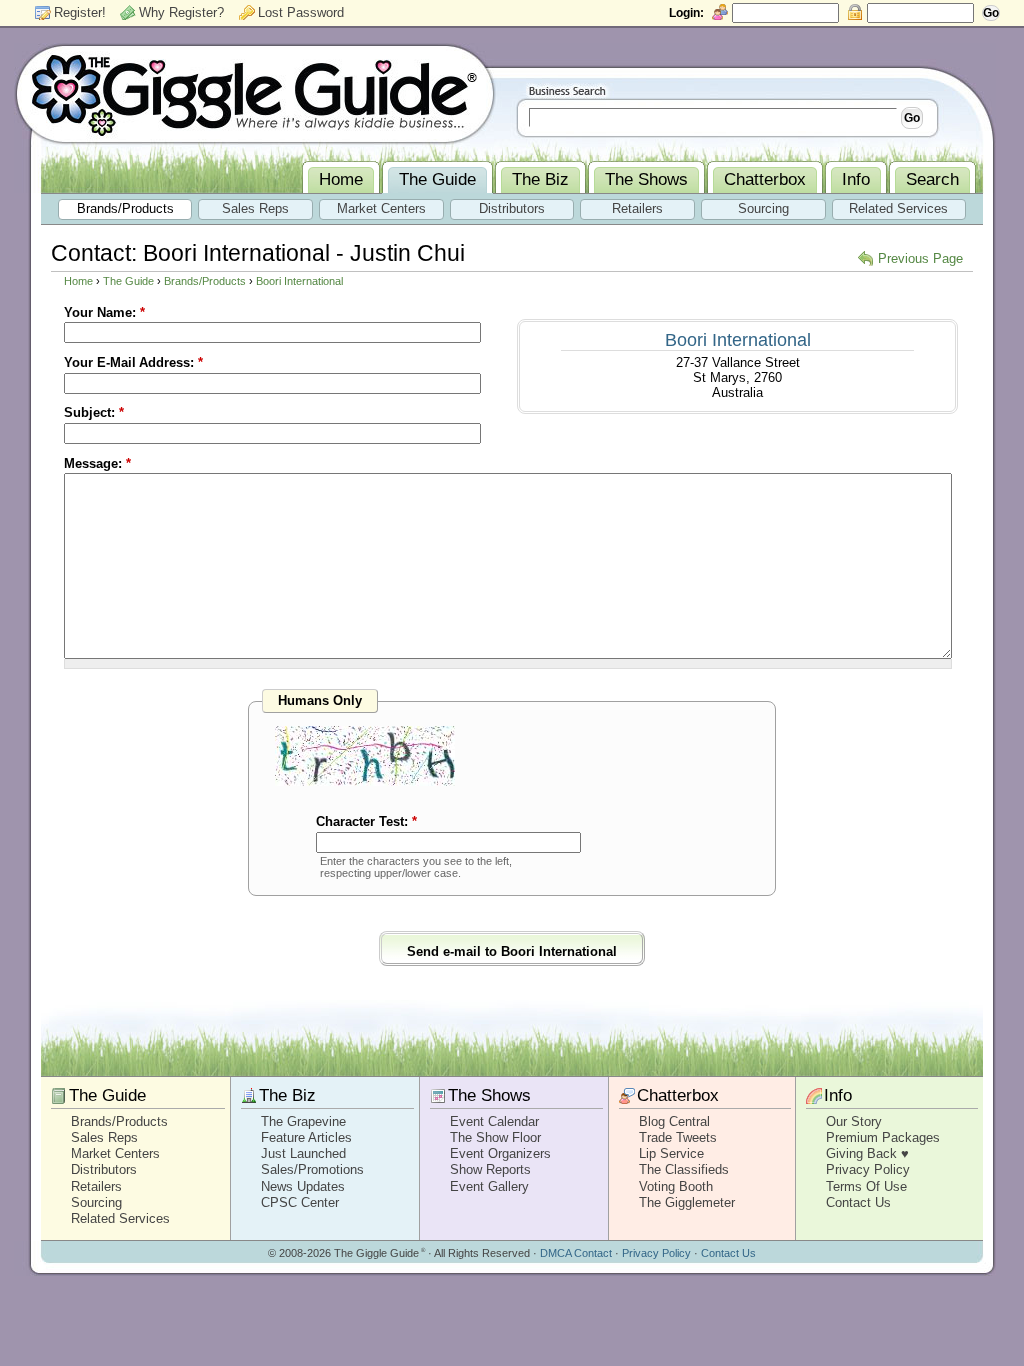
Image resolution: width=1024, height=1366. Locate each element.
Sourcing (96, 1202)
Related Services (120, 1218)
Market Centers (115, 1153)
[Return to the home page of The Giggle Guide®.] (255, 93)
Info (838, 1095)
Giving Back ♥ (867, 1153)
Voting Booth (676, 1186)
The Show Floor (495, 1137)
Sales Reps (104, 1137)
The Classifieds (684, 1169)
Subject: (94, 412)
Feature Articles (306, 1137)
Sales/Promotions (312, 1169)
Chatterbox (678, 1095)
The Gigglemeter (687, 1202)
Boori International (299, 281)
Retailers (96, 1186)
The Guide (128, 281)
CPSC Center (300, 1202)
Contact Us (858, 1202)
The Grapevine (303, 1121)
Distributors (104, 1169)
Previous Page (920, 258)
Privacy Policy (868, 1169)
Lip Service (671, 1153)
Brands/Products (205, 281)
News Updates (303, 1186)
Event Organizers (500, 1153)
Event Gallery (489, 1186)
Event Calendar (494, 1121)
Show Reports (490, 1169)
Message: (97, 463)
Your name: (104, 312)
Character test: (366, 821)
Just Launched (303, 1153)
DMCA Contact (576, 1253)
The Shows (489, 1095)
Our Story (854, 1121)
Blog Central (674, 1121)
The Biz (287, 1095)
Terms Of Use (866, 1186)
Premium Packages (883, 1137)
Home (78, 281)
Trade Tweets (678, 1137)
